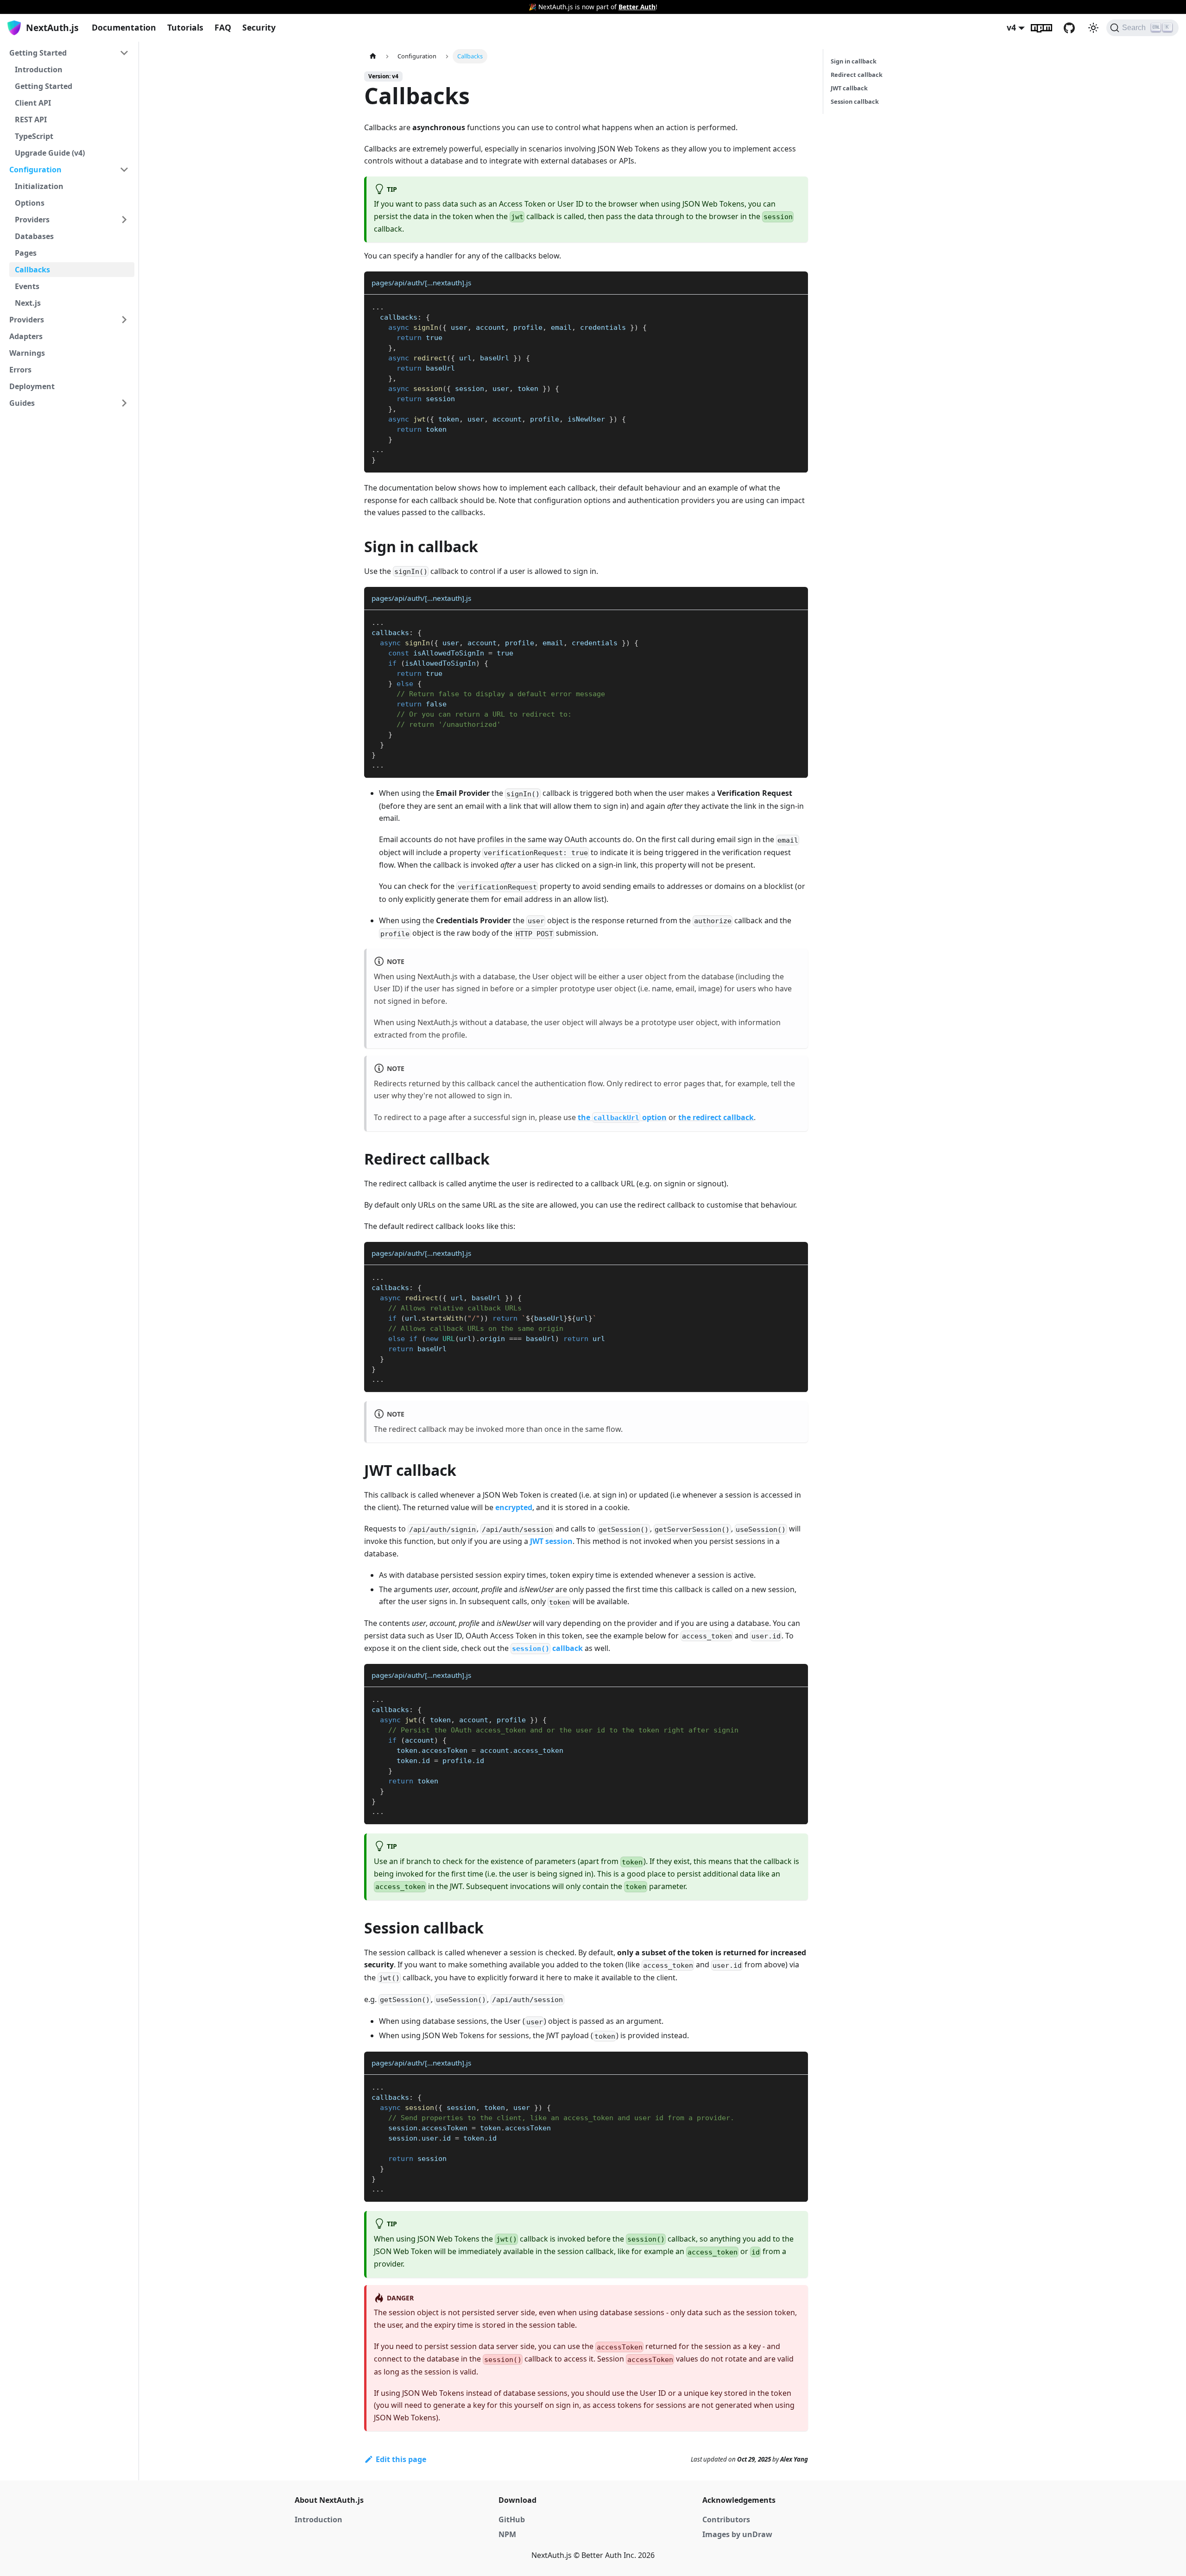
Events (27, 286)
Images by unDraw (737, 2534)
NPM (507, 2534)
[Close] (1174, 7)
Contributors (726, 2519)
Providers (32, 220)
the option (622, 1117)
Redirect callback (857, 75)
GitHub (1075, 28)
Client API (33, 103)
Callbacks (32, 270)
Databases (34, 236)
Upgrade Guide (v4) (50, 153)
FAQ (223, 27)
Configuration (35, 170)
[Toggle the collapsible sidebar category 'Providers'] (124, 320)
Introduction (39, 69)
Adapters (26, 336)
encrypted (514, 1507)
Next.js (28, 303)
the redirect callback (716, 1117)
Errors (20, 370)
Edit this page (401, 2459)
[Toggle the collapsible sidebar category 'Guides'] (124, 403)
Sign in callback (854, 61)
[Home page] (373, 56)
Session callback (855, 101)
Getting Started (38, 53)
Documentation (124, 27)
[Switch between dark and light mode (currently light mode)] (1093, 28)
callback (547, 1648)
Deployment (32, 386)
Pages (26, 253)
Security (259, 27)
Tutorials (185, 27)
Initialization (39, 186)
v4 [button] (1011, 27)
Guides (22, 403)
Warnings (27, 353)
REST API (31, 120)
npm (1047, 28)
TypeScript (34, 136)
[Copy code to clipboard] (797, 306)
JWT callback (849, 88)
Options (30, 203)
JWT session (551, 1541)
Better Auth (637, 7)
